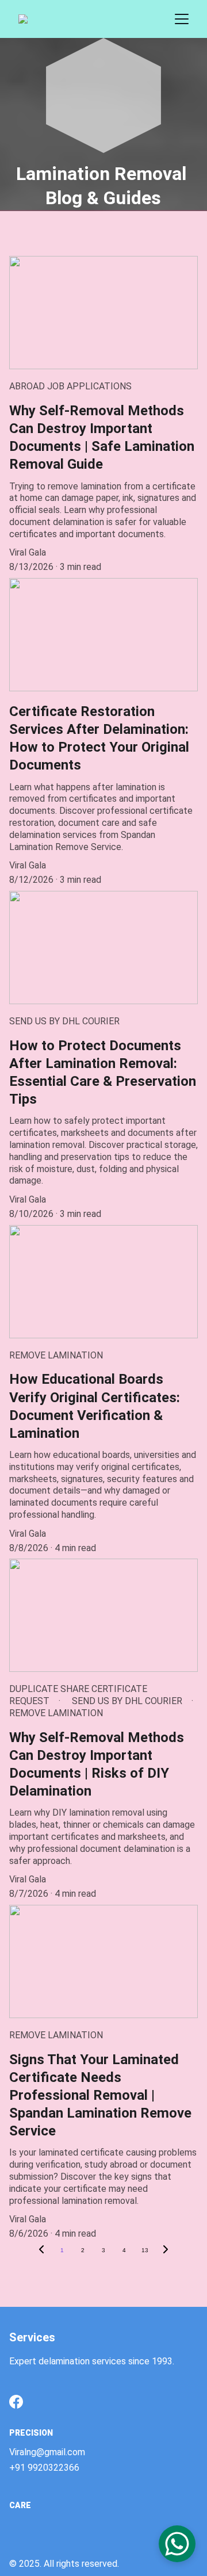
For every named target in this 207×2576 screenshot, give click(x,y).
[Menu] (182, 19)
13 (145, 2250)
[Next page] (166, 2250)
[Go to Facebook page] (16, 2402)
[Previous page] (41, 2250)
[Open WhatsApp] (177, 2544)
